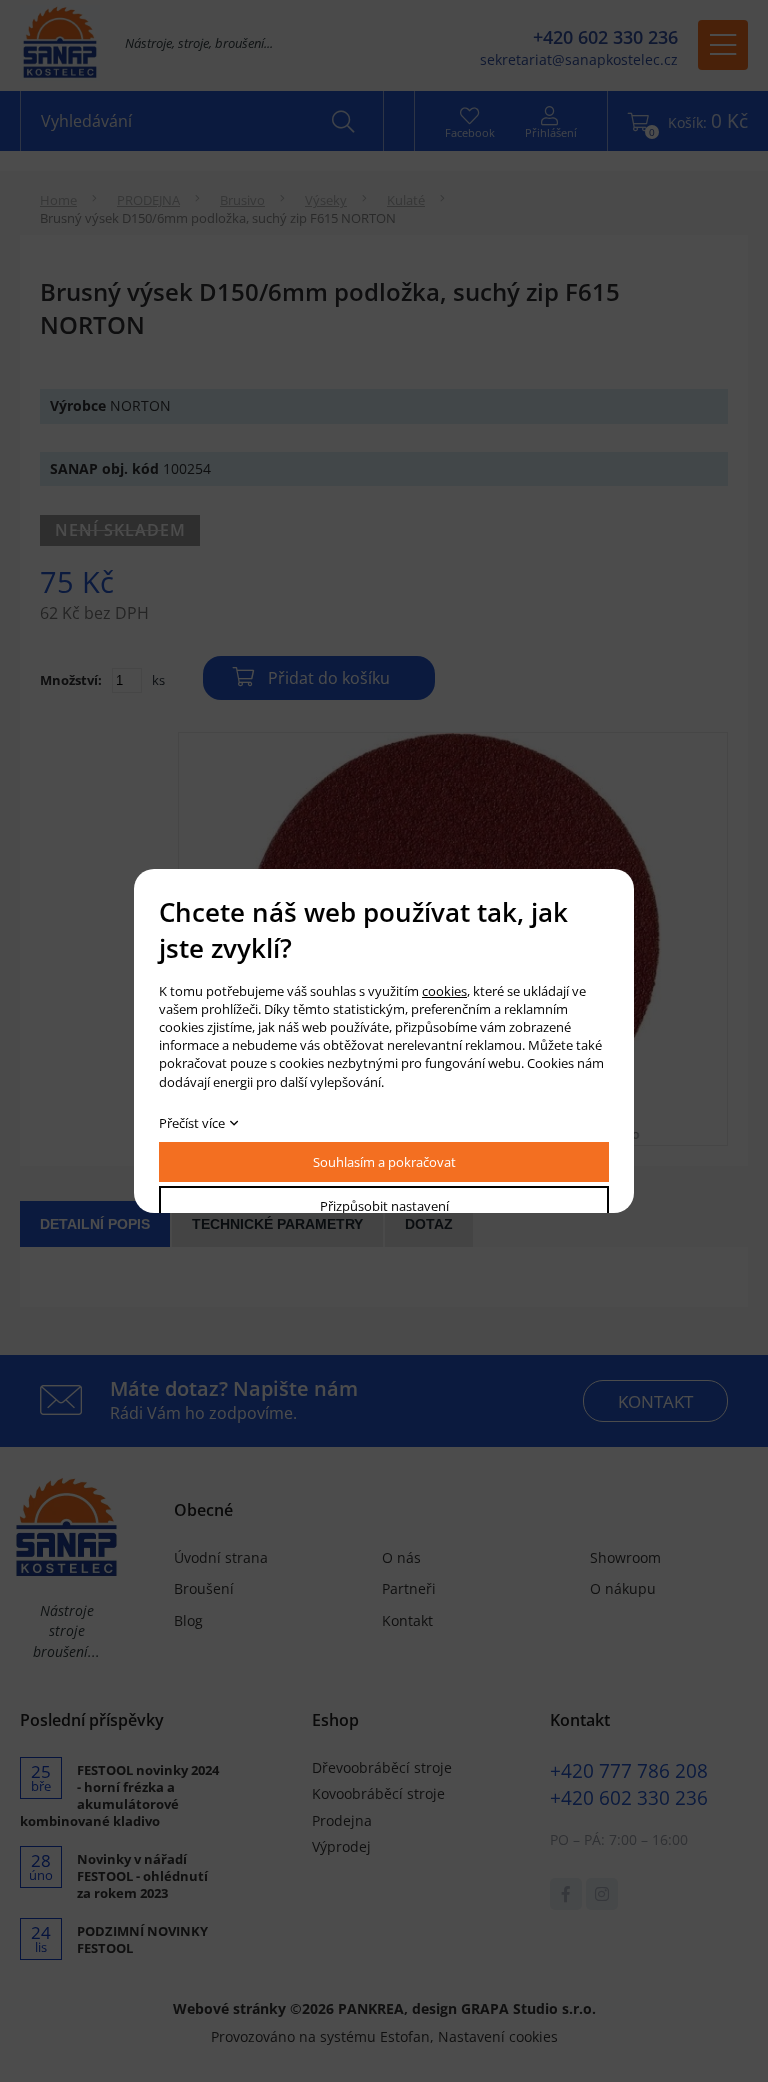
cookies (444, 991)
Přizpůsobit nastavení (384, 1206)
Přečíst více (192, 1123)
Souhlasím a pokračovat (384, 1162)
